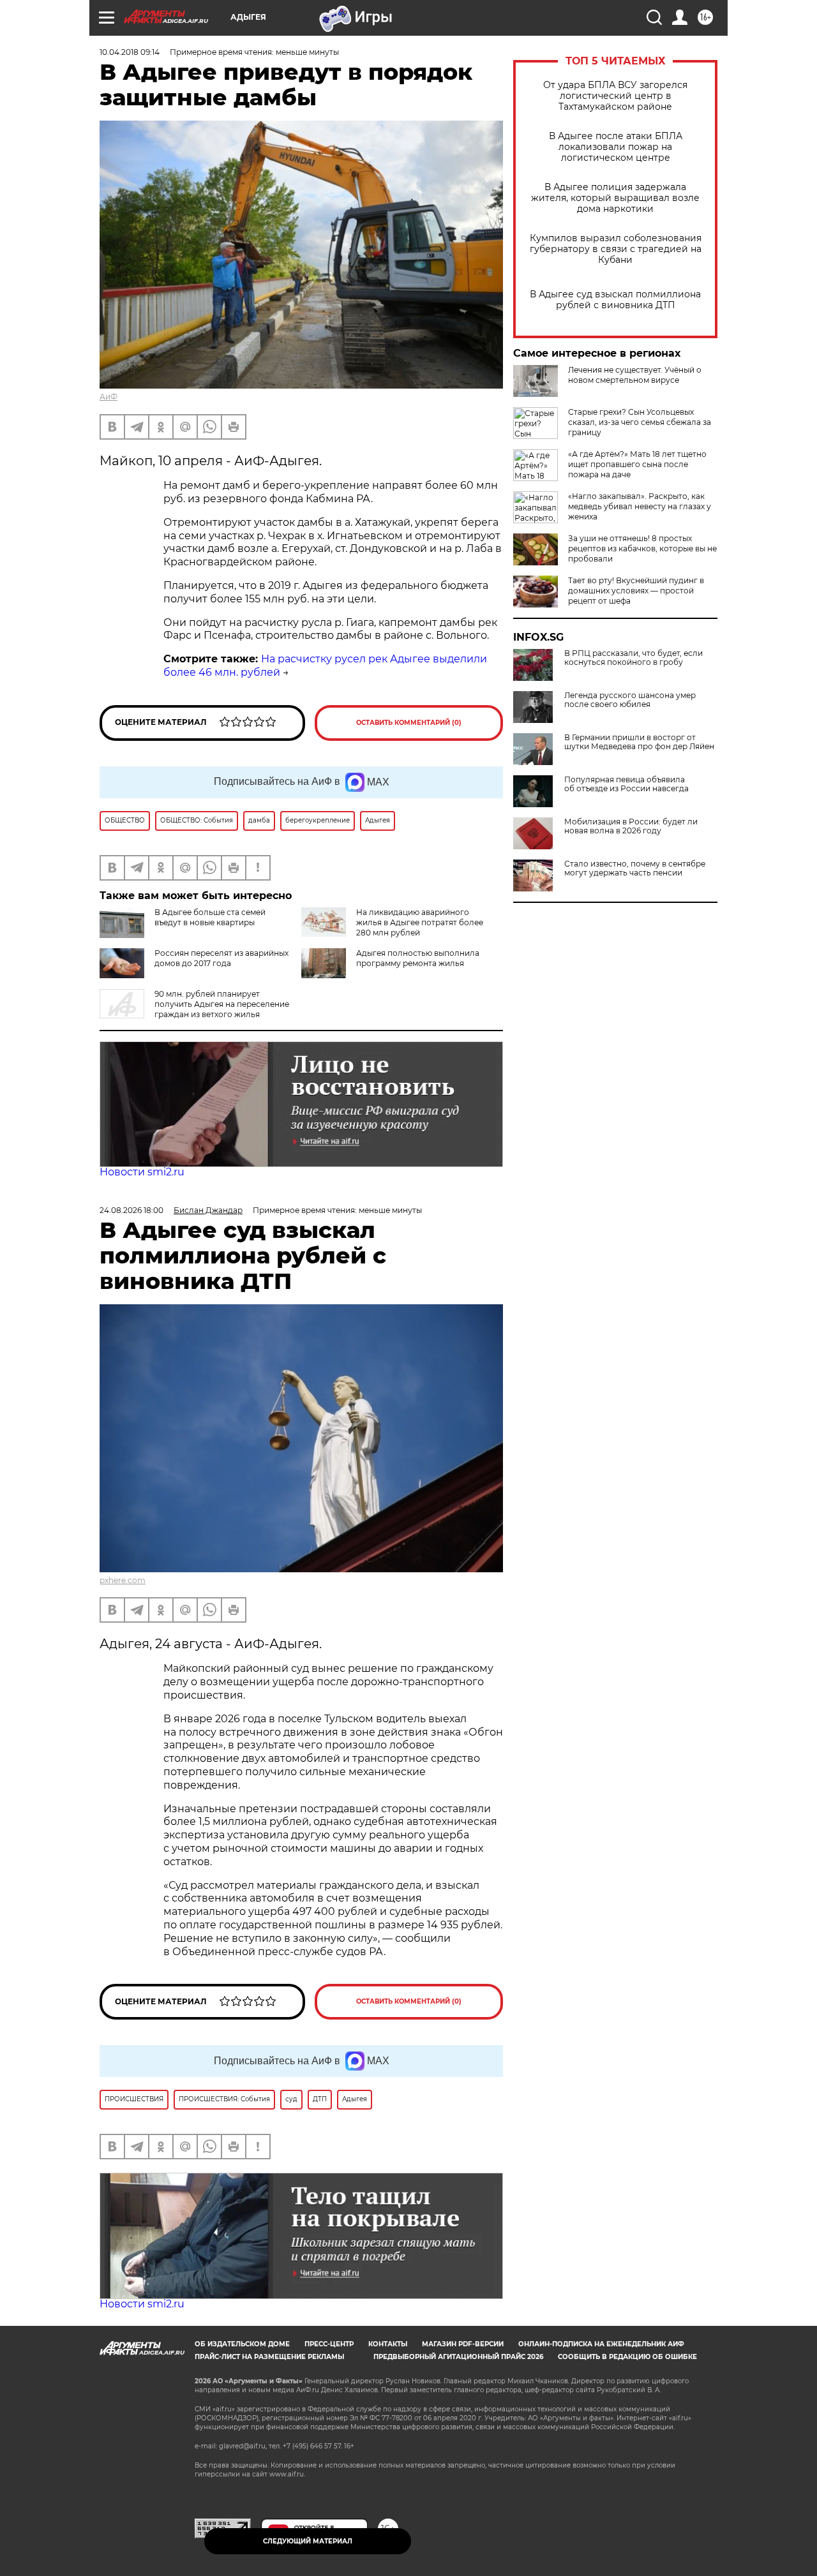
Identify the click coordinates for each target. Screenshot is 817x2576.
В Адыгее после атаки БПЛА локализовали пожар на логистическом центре (616, 147)
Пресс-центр (329, 2344)
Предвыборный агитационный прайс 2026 (458, 2357)
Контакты (388, 2344)
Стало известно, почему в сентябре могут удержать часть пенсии (635, 868)
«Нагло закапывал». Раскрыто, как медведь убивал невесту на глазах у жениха (640, 506)
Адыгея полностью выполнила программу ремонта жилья (418, 958)
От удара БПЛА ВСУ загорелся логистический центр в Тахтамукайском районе (615, 96)
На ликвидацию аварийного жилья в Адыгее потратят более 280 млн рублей (420, 922)
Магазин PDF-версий (463, 2344)
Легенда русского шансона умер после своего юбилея (630, 700)
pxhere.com (123, 1580)
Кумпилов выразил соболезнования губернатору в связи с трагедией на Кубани (616, 249)
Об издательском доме (242, 2344)
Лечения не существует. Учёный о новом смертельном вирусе (635, 375)
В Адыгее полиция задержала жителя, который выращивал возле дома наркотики (615, 198)
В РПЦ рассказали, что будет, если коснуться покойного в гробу (633, 658)
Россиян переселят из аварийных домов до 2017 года (221, 958)
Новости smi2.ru (142, 1172)
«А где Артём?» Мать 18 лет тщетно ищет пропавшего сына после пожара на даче (637, 464)
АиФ (109, 397)
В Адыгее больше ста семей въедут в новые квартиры (210, 917)
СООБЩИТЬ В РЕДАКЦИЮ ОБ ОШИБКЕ (627, 2357)
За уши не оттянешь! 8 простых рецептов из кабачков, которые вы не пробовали (642, 548)
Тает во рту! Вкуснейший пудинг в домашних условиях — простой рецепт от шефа (636, 591)
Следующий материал (308, 2541)
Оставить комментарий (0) (409, 723)
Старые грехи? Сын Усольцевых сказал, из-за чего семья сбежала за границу (640, 422)
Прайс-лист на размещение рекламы (269, 2357)
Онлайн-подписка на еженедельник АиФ (601, 2344)
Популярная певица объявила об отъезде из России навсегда (626, 784)
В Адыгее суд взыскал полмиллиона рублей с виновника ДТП (615, 300)
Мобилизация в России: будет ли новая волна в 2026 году (631, 826)
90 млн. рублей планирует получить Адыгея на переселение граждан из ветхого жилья (222, 1004)
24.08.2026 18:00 (131, 1210)
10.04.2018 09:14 (130, 52)
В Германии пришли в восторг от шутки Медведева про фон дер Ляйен (639, 742)
